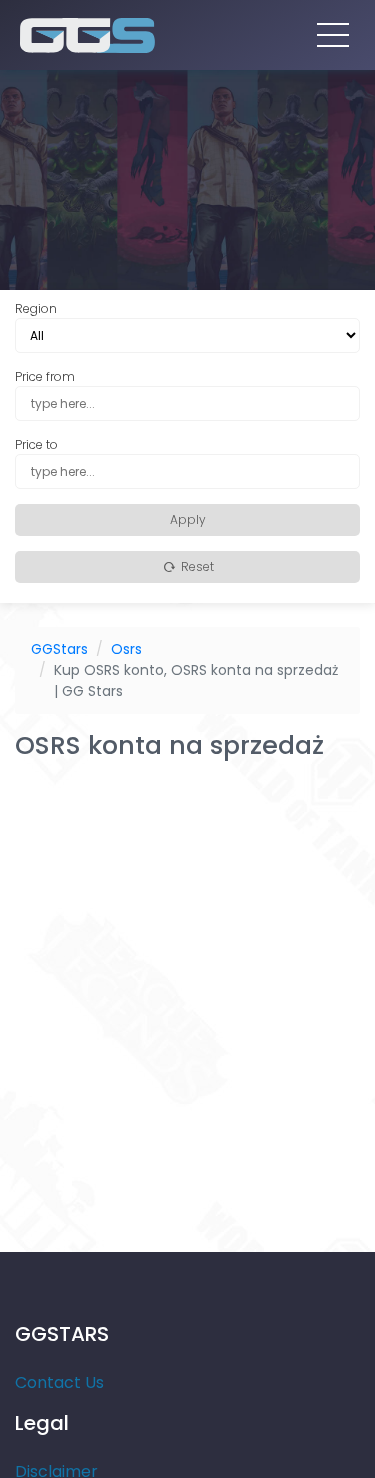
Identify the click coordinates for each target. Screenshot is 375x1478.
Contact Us (59, 1382)
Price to (36, 444)
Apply (188, 519)
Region (36, 308)
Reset (196, 566)
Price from (45, 376)
